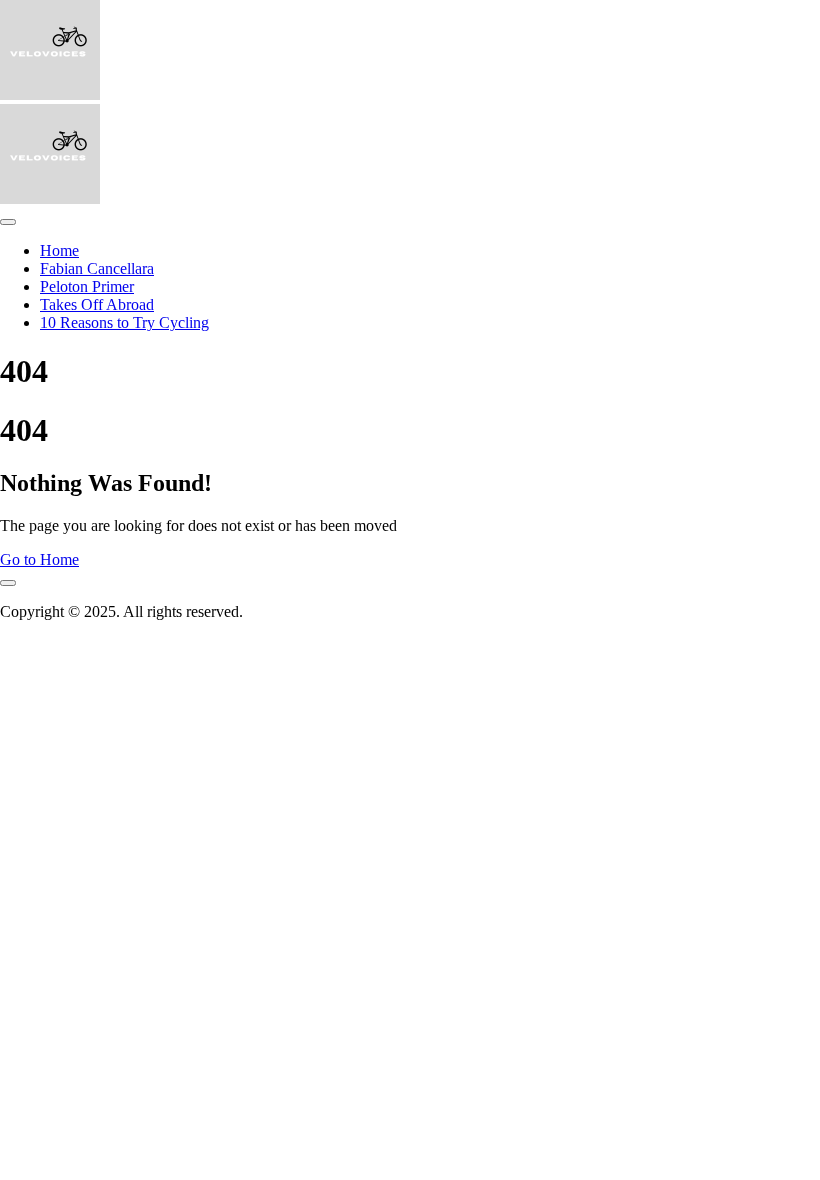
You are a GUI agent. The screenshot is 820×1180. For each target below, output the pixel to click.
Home (59, 250)
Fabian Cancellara (97, 268)
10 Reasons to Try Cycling (124, 322)
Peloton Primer (87, 286)
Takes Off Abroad (97, 304)
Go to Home (39, 559)
